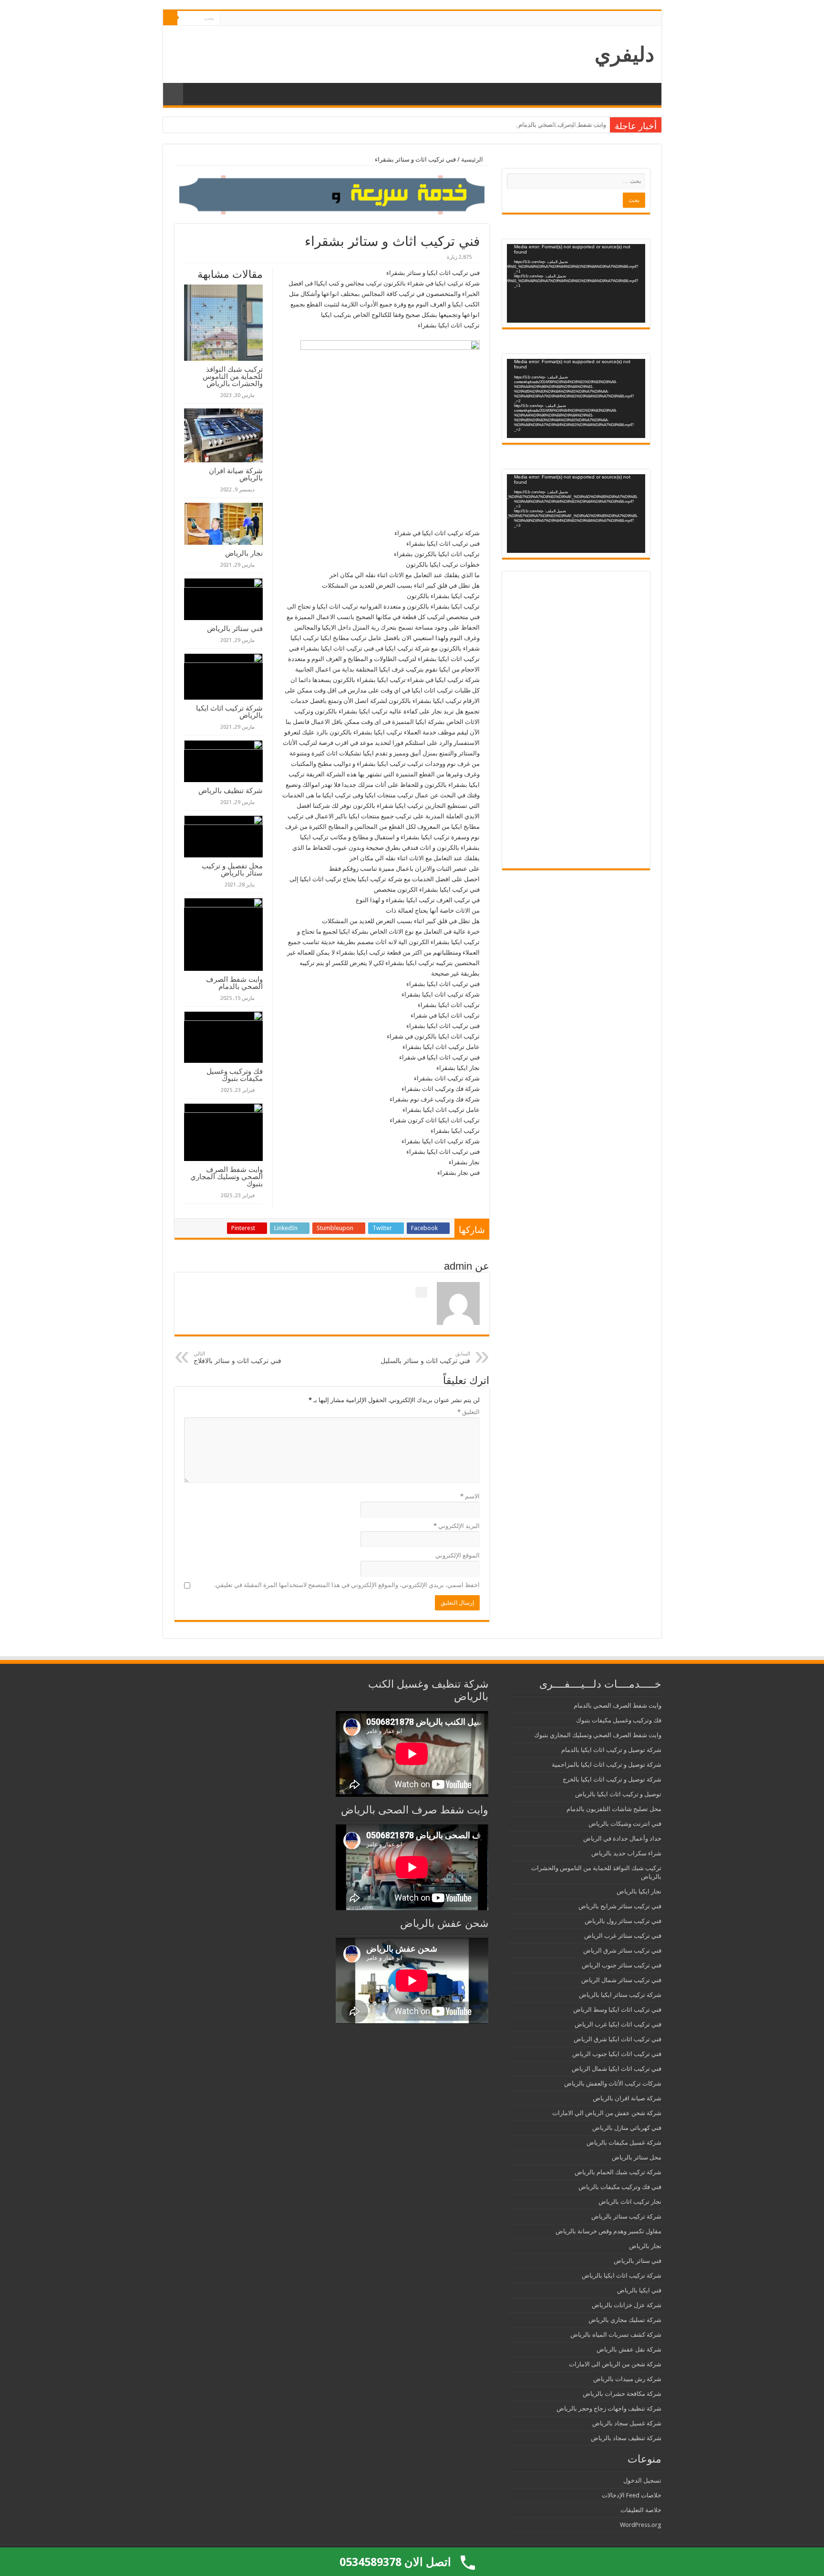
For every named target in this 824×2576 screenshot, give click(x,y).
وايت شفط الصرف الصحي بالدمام (562, 125)
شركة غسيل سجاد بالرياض (627, 2423)
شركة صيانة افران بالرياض (236, 474)
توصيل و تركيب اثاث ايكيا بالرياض (618, 1794)
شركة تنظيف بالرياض (231, 790)
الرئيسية (473, 159)
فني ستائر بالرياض (235, 628)
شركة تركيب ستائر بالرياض (626, 2216)
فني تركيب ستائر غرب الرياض (623, 1936)
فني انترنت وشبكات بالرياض (625, 1824)
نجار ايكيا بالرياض (639, 1891)
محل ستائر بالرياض (637, 2157)
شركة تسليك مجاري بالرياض (625, 2320)
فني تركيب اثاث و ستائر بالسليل (425, 1358)
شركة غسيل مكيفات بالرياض (624, 2143)
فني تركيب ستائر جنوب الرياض (622, 1965)
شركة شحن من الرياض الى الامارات (615, 2364)
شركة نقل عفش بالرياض (629, 2349)
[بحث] (170, 18)
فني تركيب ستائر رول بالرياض (623, 1921)
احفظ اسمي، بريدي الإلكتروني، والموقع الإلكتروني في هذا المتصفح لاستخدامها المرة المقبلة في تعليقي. (347, 1585)
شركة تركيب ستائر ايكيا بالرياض (620, 1995)
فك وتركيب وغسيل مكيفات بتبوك (235, 1075)
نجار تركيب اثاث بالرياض (630, 2202)
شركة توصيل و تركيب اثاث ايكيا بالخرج (612, 1779)
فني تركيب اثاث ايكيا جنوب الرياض (617, 2054)
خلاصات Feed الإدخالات (632, 2495)
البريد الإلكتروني (457, 1526)
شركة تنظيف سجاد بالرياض (626, 2438)
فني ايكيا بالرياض (639, 2290)
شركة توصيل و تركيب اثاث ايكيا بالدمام (611, 1750)
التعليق (469, 1412)
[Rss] (227, 19)
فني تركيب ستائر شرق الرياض (622, 1950)
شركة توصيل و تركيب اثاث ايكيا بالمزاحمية (607, 1765)
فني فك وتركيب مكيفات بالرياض (620, 2187)
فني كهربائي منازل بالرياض (627, 2128)
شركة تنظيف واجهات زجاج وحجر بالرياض (609, 2408)
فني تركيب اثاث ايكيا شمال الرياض (617, 2069)
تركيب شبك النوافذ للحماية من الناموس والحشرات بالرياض (233, 376)
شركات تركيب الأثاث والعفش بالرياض (613, 2083)
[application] (576, 283)
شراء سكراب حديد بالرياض (626, 1853)
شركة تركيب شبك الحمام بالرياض (618, 2172)
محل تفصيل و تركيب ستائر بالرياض (232, 869)
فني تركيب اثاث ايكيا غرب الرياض (618, 2024)
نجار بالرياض (244, 553)
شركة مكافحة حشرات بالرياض (622, 2394)
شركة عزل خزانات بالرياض (627, 2305)
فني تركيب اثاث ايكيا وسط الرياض (617, 2010)
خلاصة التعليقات (641, 2510)
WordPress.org (641, 2525)
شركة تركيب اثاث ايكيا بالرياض (229, 712)
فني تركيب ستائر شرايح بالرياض (620, 1906)
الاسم (470, 1496)
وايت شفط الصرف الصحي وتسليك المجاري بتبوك (227, 1176)
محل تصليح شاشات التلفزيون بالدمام (614, 1809)
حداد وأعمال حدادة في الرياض (622, 1838)
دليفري (624, 54)
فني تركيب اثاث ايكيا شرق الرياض (618, 2039)
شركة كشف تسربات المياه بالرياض (616, 2335)
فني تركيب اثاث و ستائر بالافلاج (237, 1358)
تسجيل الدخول (642, 2480)
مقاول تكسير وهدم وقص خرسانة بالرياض (608, 2231)
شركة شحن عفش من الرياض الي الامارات (607, 2113)
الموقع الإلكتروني (458, 1555)
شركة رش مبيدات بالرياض (627, 2379)
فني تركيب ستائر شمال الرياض (621, 1980)
